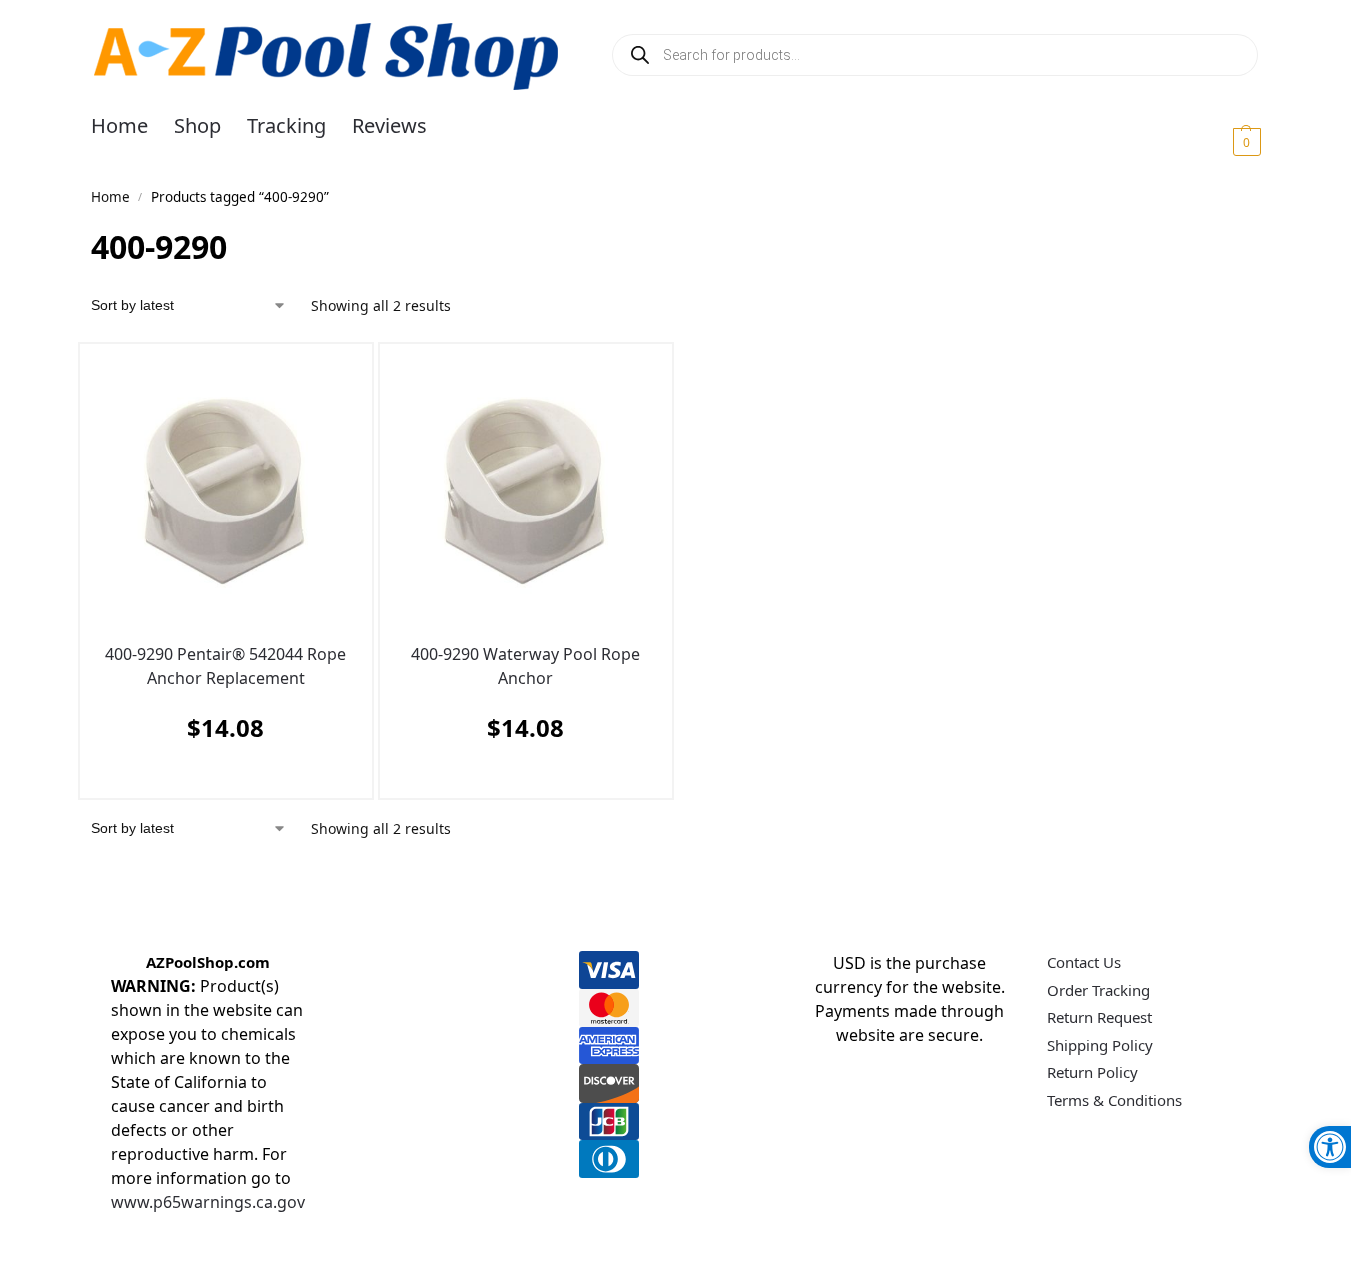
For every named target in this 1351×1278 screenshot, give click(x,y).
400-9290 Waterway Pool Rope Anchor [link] (525, 666)
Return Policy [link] (1092, 1072)
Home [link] (110, 197)
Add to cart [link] (221, 777)
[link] (1330, 1147)
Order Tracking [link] (1098, 990)
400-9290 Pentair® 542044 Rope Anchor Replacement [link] (225, 666)
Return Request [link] (1099, 1017)
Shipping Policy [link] (1100, 1045)
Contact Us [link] (1084, 962)
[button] (1222, 141)
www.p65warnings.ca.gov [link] (208, 1202)
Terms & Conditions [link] (1114, 1100)
